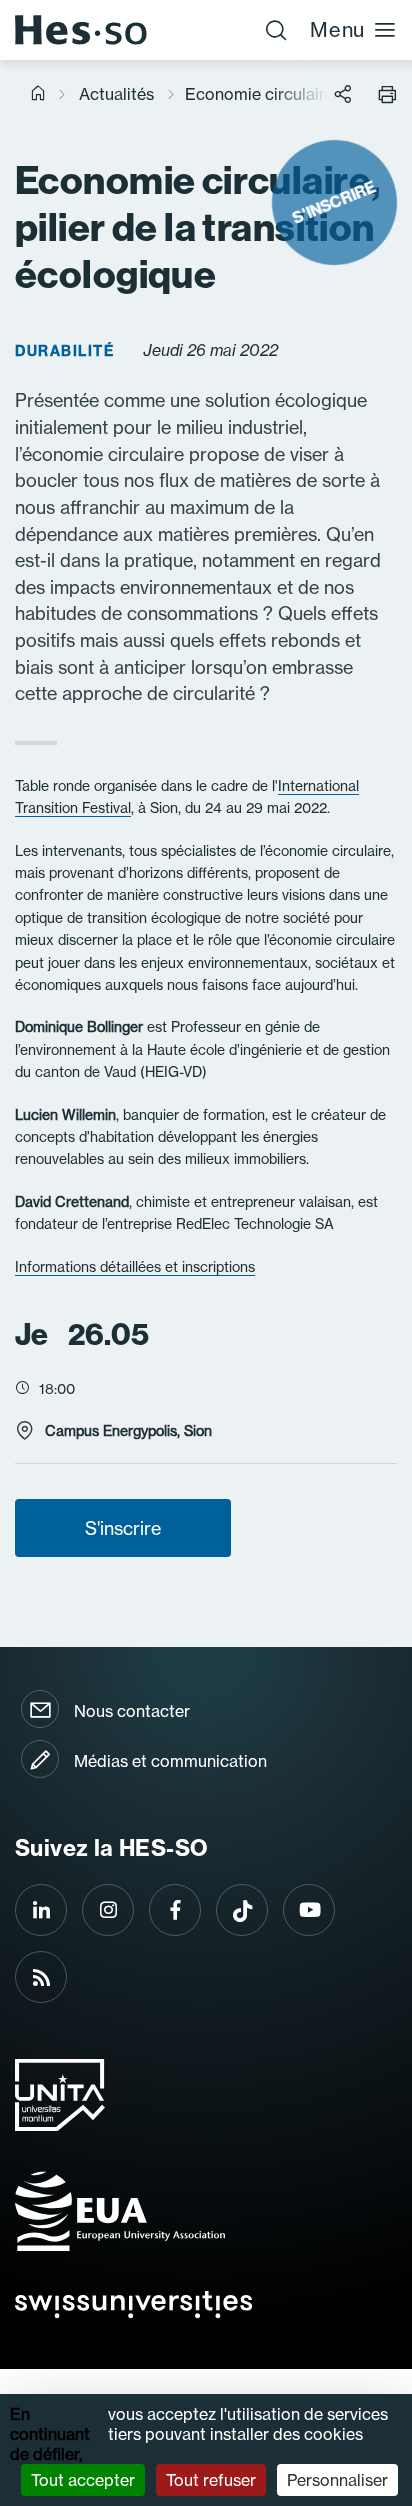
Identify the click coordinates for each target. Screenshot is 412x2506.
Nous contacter (132, 1711)
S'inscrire (123, 1528)
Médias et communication (170, 1761)
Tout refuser (211, 2480)
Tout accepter (83, 2480)
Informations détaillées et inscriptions (135, 1266)
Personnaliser (337, 2480)
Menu (337, 29)
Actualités (116, 94)
